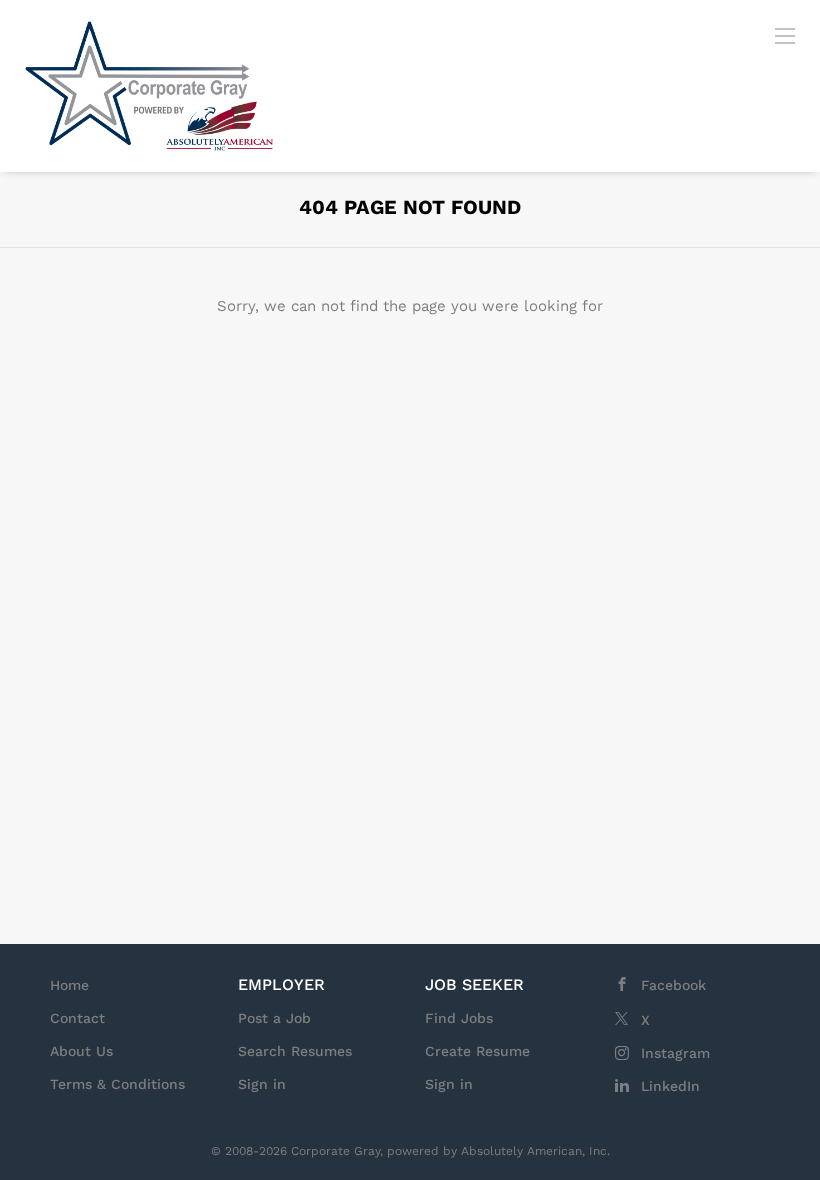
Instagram (675, 1053)
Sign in (262, 1084)
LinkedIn (670, 1086)
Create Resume (477, 1051)
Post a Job (274, 1018)
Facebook (673, 985)
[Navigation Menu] (785, 35)
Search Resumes (295, 1051)
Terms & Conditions (117, 1084)
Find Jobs (459, 1018)
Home (69, 985)
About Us (81, 1051)
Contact (77, 1018)
